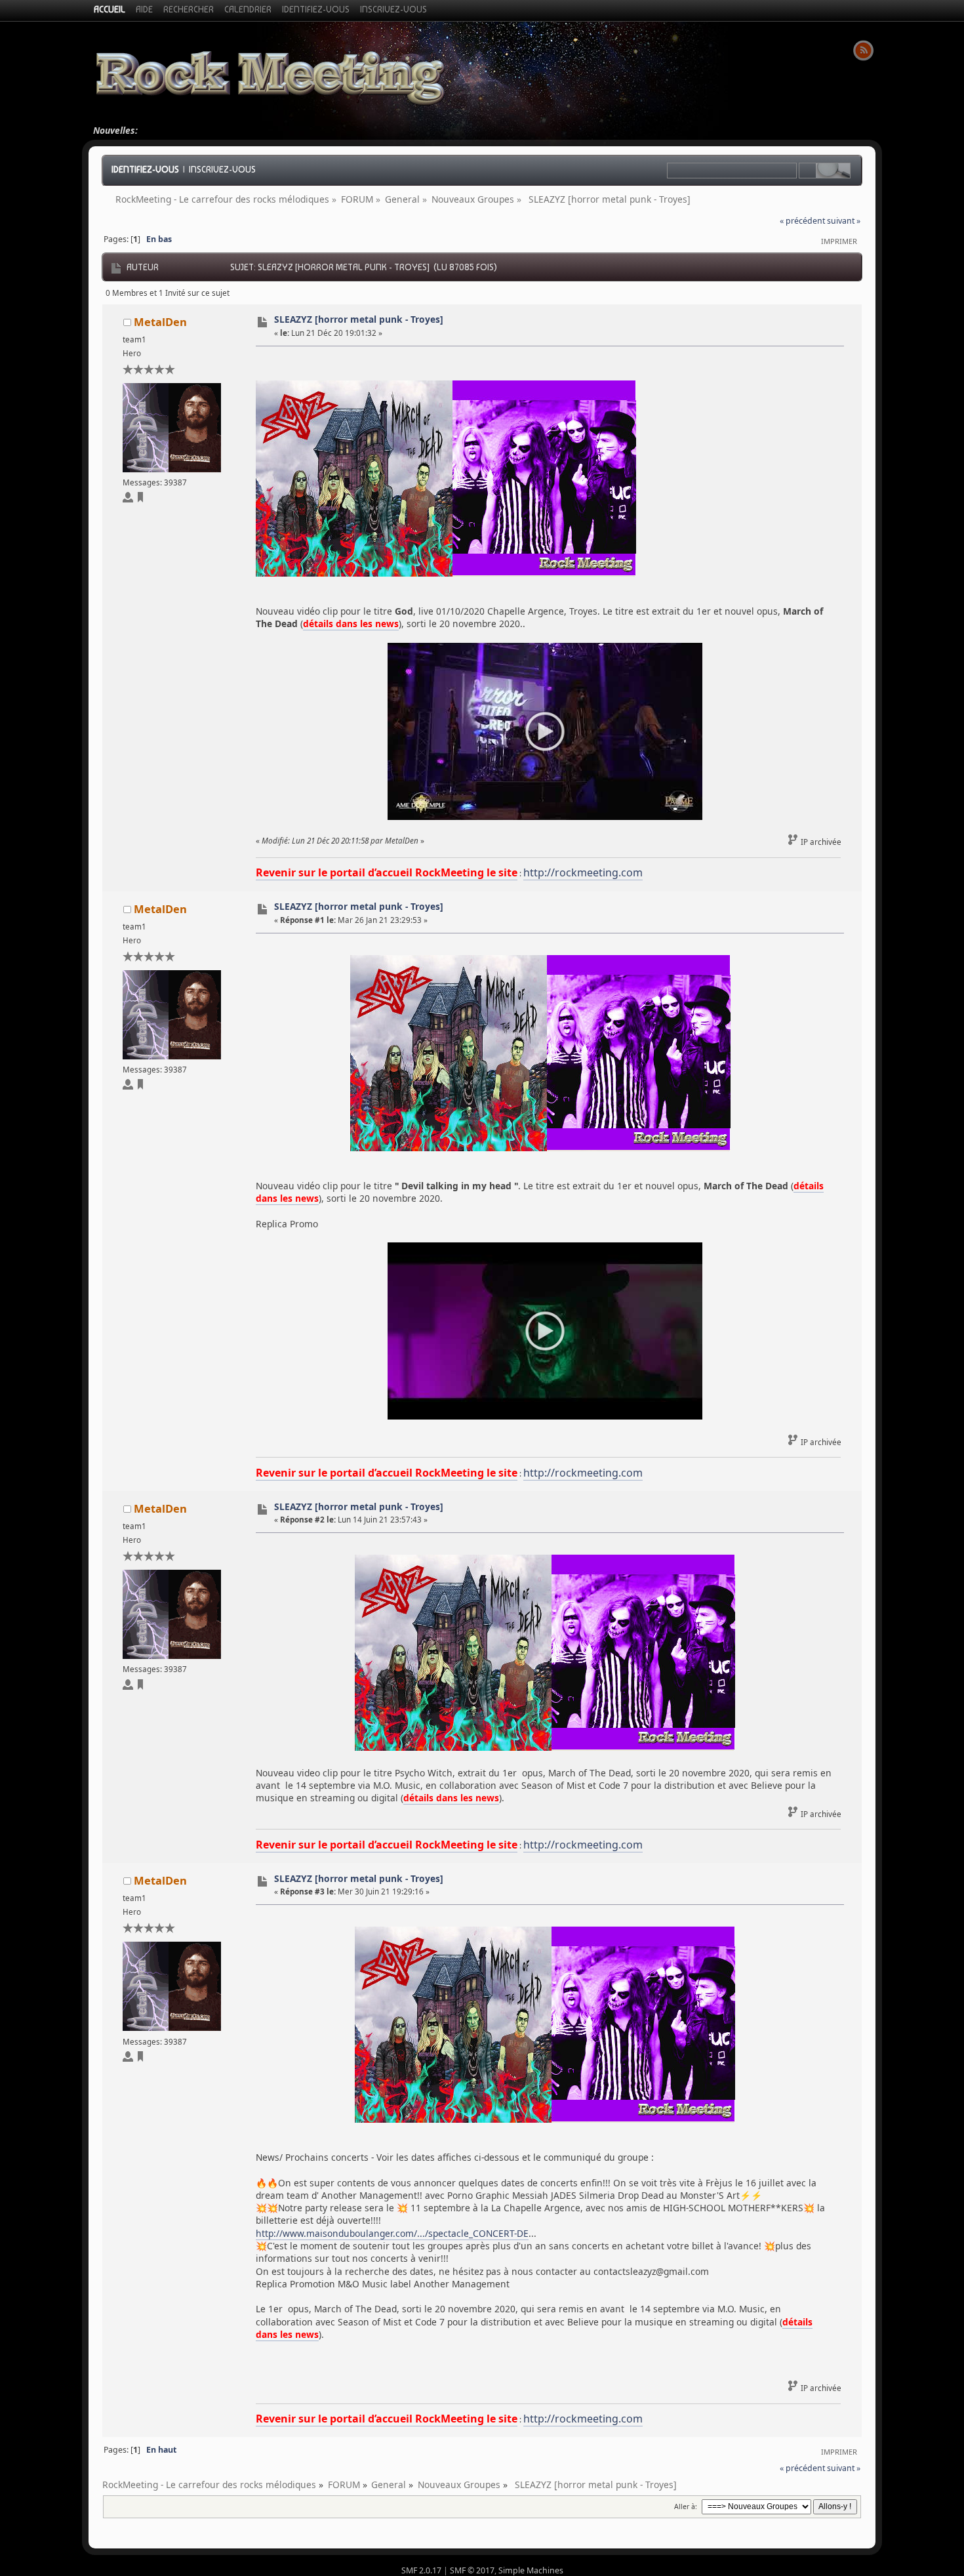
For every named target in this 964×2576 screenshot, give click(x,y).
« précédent (802, 221)
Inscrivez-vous (222, 169)
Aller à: (686, 2506)
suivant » (844, 221)
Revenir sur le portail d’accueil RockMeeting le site (387, 872)
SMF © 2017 (472, 2570)
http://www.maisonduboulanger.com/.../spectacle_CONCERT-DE (392, 2233)
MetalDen (160, 322)
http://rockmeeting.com (583, 872)
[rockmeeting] (140, 500)
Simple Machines (531, 2570)
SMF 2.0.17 (421, 2570)
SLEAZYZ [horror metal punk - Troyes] (359, 319)
